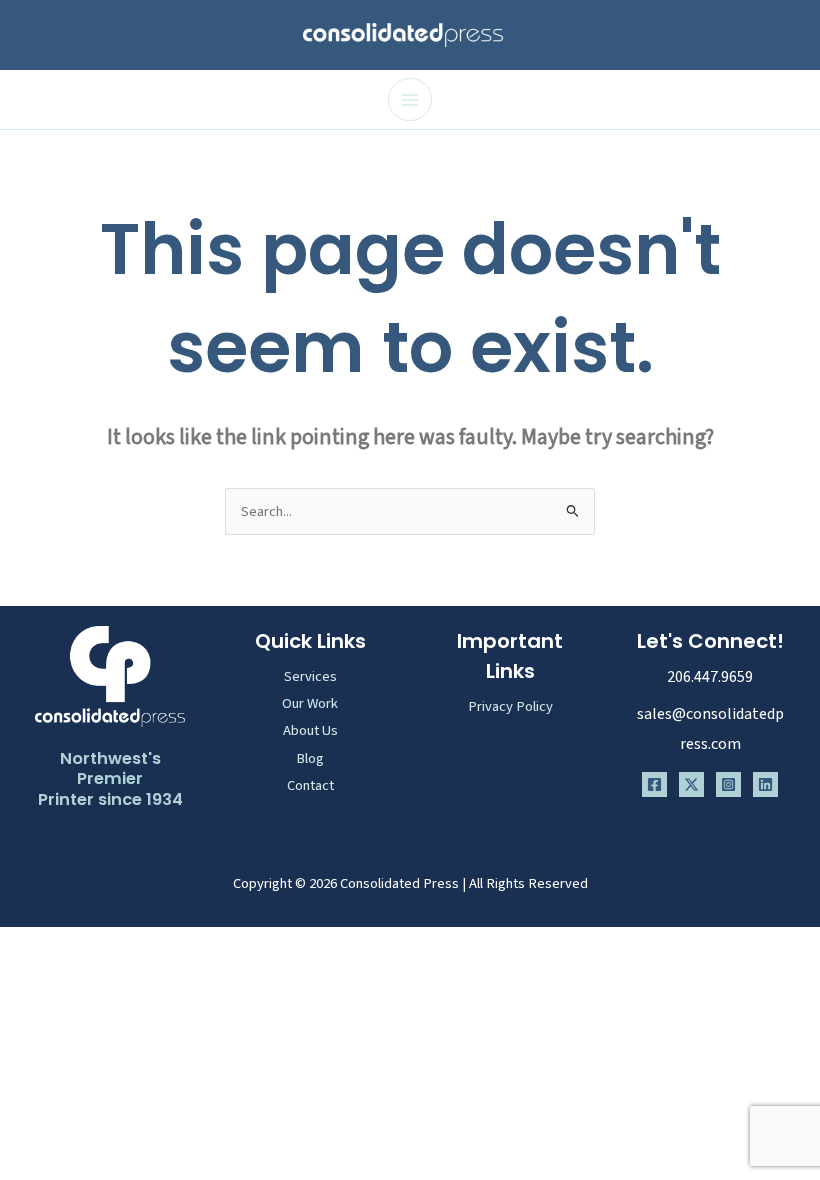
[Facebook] (654, 784)
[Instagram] (728, 784)
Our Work (310, 703)
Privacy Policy (510, 706)
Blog (310, 758)
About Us (310, 730)
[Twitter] (691, 784)
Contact (310, 785)
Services (310, 676)
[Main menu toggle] (410, 100)
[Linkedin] (765, 784)
